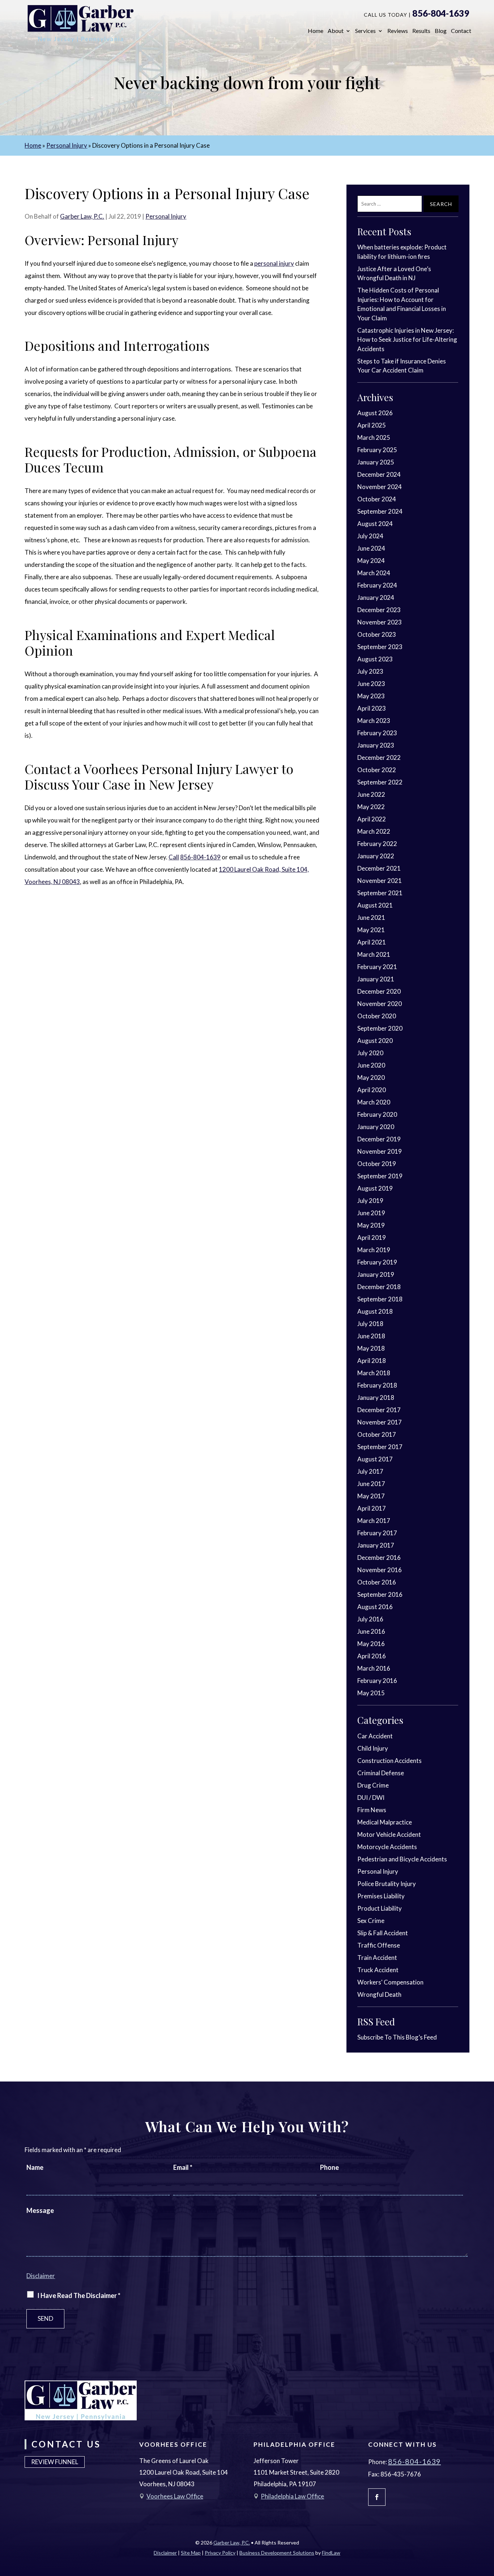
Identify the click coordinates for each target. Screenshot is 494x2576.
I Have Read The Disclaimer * (79, 2295)
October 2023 (377, 634)
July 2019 (370, 1201)
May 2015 (371, 1693)
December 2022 (379, 757)
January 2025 (376, 462)
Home (316, 31)
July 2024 (370, 536)
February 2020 (377, 1114)
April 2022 (372, 819)
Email (183, 2167)
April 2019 (372, 1238)
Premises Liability (381, 1896)
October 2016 (377, 1582)
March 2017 (374, 1521)
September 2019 (380, 1176)
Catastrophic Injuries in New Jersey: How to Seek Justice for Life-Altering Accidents (407, 340)
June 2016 (371, 1631)
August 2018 (375, 1311)
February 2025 (377, 450)
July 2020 (370, 1053)
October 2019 (377, 1164)
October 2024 (377, 499)
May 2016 (371, 1644)
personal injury (274, 263)
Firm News (372, 1810)
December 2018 (379, 1287)
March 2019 (374, 1250)
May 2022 (371, 807)
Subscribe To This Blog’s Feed (397, 2037)
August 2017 (375, 1459)
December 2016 (379, 1558)
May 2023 (371, 696)
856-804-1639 (441, 13)
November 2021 (380, 881)
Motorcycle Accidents (387, 1847)
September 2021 (380, 893)
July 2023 (370, 671)
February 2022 (377, 844)
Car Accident (375, 1736)
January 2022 (376, 856)
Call (174, 857)
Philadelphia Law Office (292, 2496)
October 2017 (377, 1434)
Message (40, 2210)
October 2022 (377, 770)
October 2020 (377, 1016)
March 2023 (374, 721)
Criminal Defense (381, 1773)
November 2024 (380, 487)
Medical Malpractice (385, 1822)
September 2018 (380, 1299)
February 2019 (377, 1262)
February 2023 (377, 733)
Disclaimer (41, 2276)
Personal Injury (166, 216)
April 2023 (372, 708)
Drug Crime (373, 1785)
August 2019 (375, 1188)
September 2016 (380, 1594)
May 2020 (371, 1077)
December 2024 (379, 474)
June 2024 (371, 548)
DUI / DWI (371, 1798)
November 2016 (380, 1570)
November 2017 (380, 1422)
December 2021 (379, 868)
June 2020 (371, 1065)
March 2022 (374, 831)
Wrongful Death (379, 1994)
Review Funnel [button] (55, 2462)
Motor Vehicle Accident (389, 1834)
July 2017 (370, 1471)
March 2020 (374, 1102)
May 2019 (371, 1225)
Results (421, 31)
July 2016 (370, 1619)
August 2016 (375, 1607)
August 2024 (375, 524)
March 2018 (374, 1373)
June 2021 (371, 917)
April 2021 (372, 942)
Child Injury (373, 1748)
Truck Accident (378, 1970)
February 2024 (377, 585)
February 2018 (377, 1385)
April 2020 (372, 1090)
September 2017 (380, 1447)
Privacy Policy (220, 2553)
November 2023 (380, 622)
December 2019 (379, 1139)
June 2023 (371, 684)
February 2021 (377, 967)
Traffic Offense (379, 1945)
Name (35, 2167)
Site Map (191, 2553)
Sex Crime (371, 1921)
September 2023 (380, 647)
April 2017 (372, 1508)
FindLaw (331, 2553)
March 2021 (374, 954)
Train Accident (377, 1958)
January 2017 (376, 1545)
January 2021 (376, 979)
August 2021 (375, 905)
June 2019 (371, 1213)
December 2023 (379, 610)
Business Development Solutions (277, 2553)
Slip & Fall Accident (383, 1933)
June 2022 (371, 794)
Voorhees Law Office (175, 2496)
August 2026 (375, 413)
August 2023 (375, 659)
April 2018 (372, 1361)
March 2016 (374, 1668)
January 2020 (376, 1127)
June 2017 (371, 1484)
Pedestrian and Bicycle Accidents (402, 1859)
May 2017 (371, 1496)
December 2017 (379, 1410)
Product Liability (380, 1908)
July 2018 (370, 1324)
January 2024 (376, 597)
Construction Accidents (389, 1761)
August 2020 (375, 1041)
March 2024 (374, 573)
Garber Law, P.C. (82, 216)
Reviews (398, 31)
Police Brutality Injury (387, 1884)
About (336, 31)
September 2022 (380, 782)
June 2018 (371, 1336)
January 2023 (376, 745)
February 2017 (377, 1533)
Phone (329, 2167)
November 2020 (380, 1004)
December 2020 (379, 991)
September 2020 (380, 1028)
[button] (487, 2524)
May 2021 (371, 930)
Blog (441, 31)
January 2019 (376, 1274)
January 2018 (376, 1398)
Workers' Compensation (390, 1982)
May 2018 (371, 1348)
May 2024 (371, 561)
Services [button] (365, 31)
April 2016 (372, 1656)
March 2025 (374, 437)
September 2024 (380, 511)
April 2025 (372, 425)
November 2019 (380, 1151)
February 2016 (377, 1681)
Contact (461, 31)
